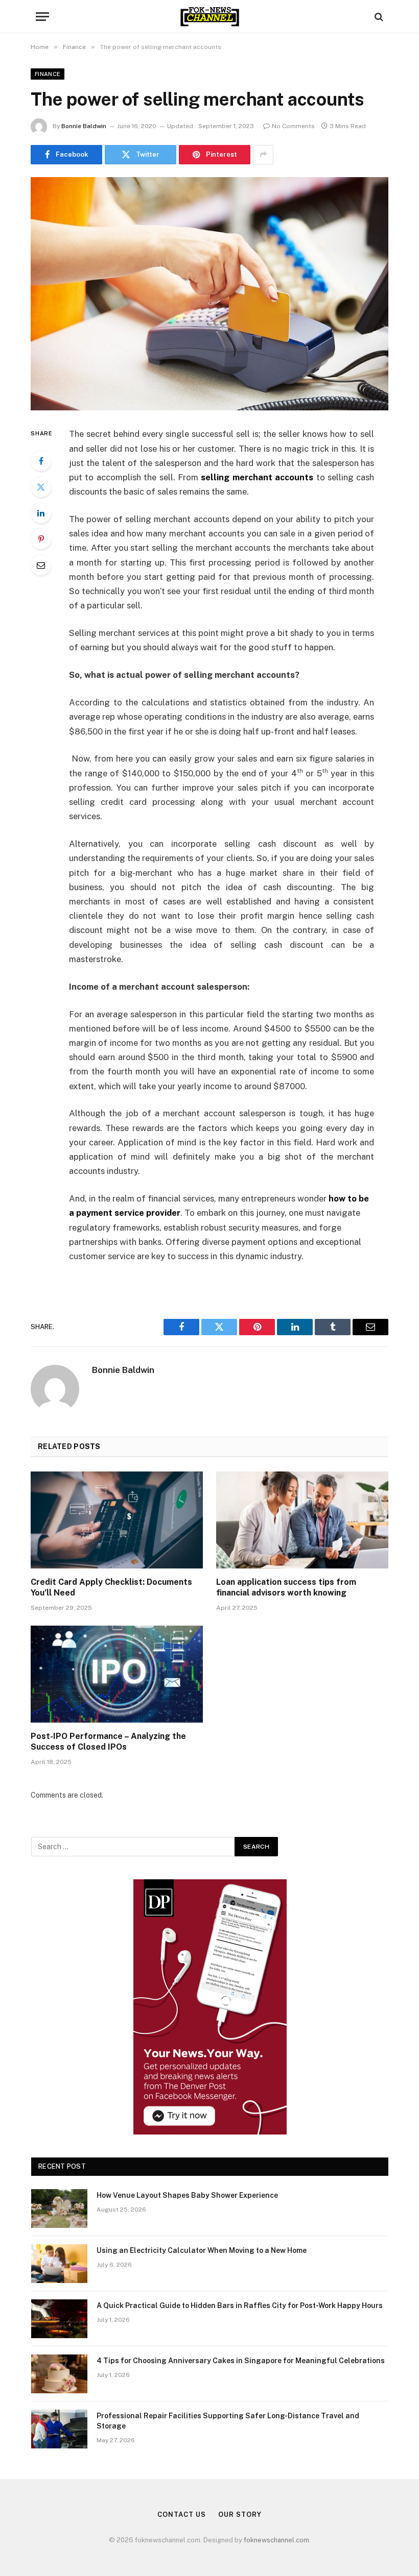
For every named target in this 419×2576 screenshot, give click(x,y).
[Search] (378, 17)
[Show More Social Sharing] (263, 155)
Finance (48, 74)
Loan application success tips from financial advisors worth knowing (286, 1588)
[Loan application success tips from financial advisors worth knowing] (302, 1520)
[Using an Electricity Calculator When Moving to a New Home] (59, 2264)
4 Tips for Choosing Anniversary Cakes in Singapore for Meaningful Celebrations (241, 2361)
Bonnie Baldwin (84, 126)
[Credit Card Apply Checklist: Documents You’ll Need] (117, 1520)
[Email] (41, 565)
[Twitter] (41, 487)
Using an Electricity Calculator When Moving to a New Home (202, 2250)
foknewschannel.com (276, 2540)
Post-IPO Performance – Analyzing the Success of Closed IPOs (108, 1742)
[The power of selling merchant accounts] (209, 294)
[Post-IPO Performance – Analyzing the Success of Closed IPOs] (117, 1674)
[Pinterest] (41, 539)
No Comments (293, 126)
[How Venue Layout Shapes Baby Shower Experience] (59, 2209)
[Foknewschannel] (209, 17)
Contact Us (181, 2514)
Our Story (240, 2514)
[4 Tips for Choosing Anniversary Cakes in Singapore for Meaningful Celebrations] (59, 2374)
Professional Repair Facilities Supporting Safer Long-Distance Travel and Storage (228, 2421)
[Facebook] (41, 461)
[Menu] (42, 17)
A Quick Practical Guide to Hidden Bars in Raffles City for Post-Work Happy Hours (240, 2305)
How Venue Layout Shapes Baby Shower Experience (187, 2195)
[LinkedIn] (41, 513)
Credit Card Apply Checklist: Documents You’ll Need (111, 1588)
